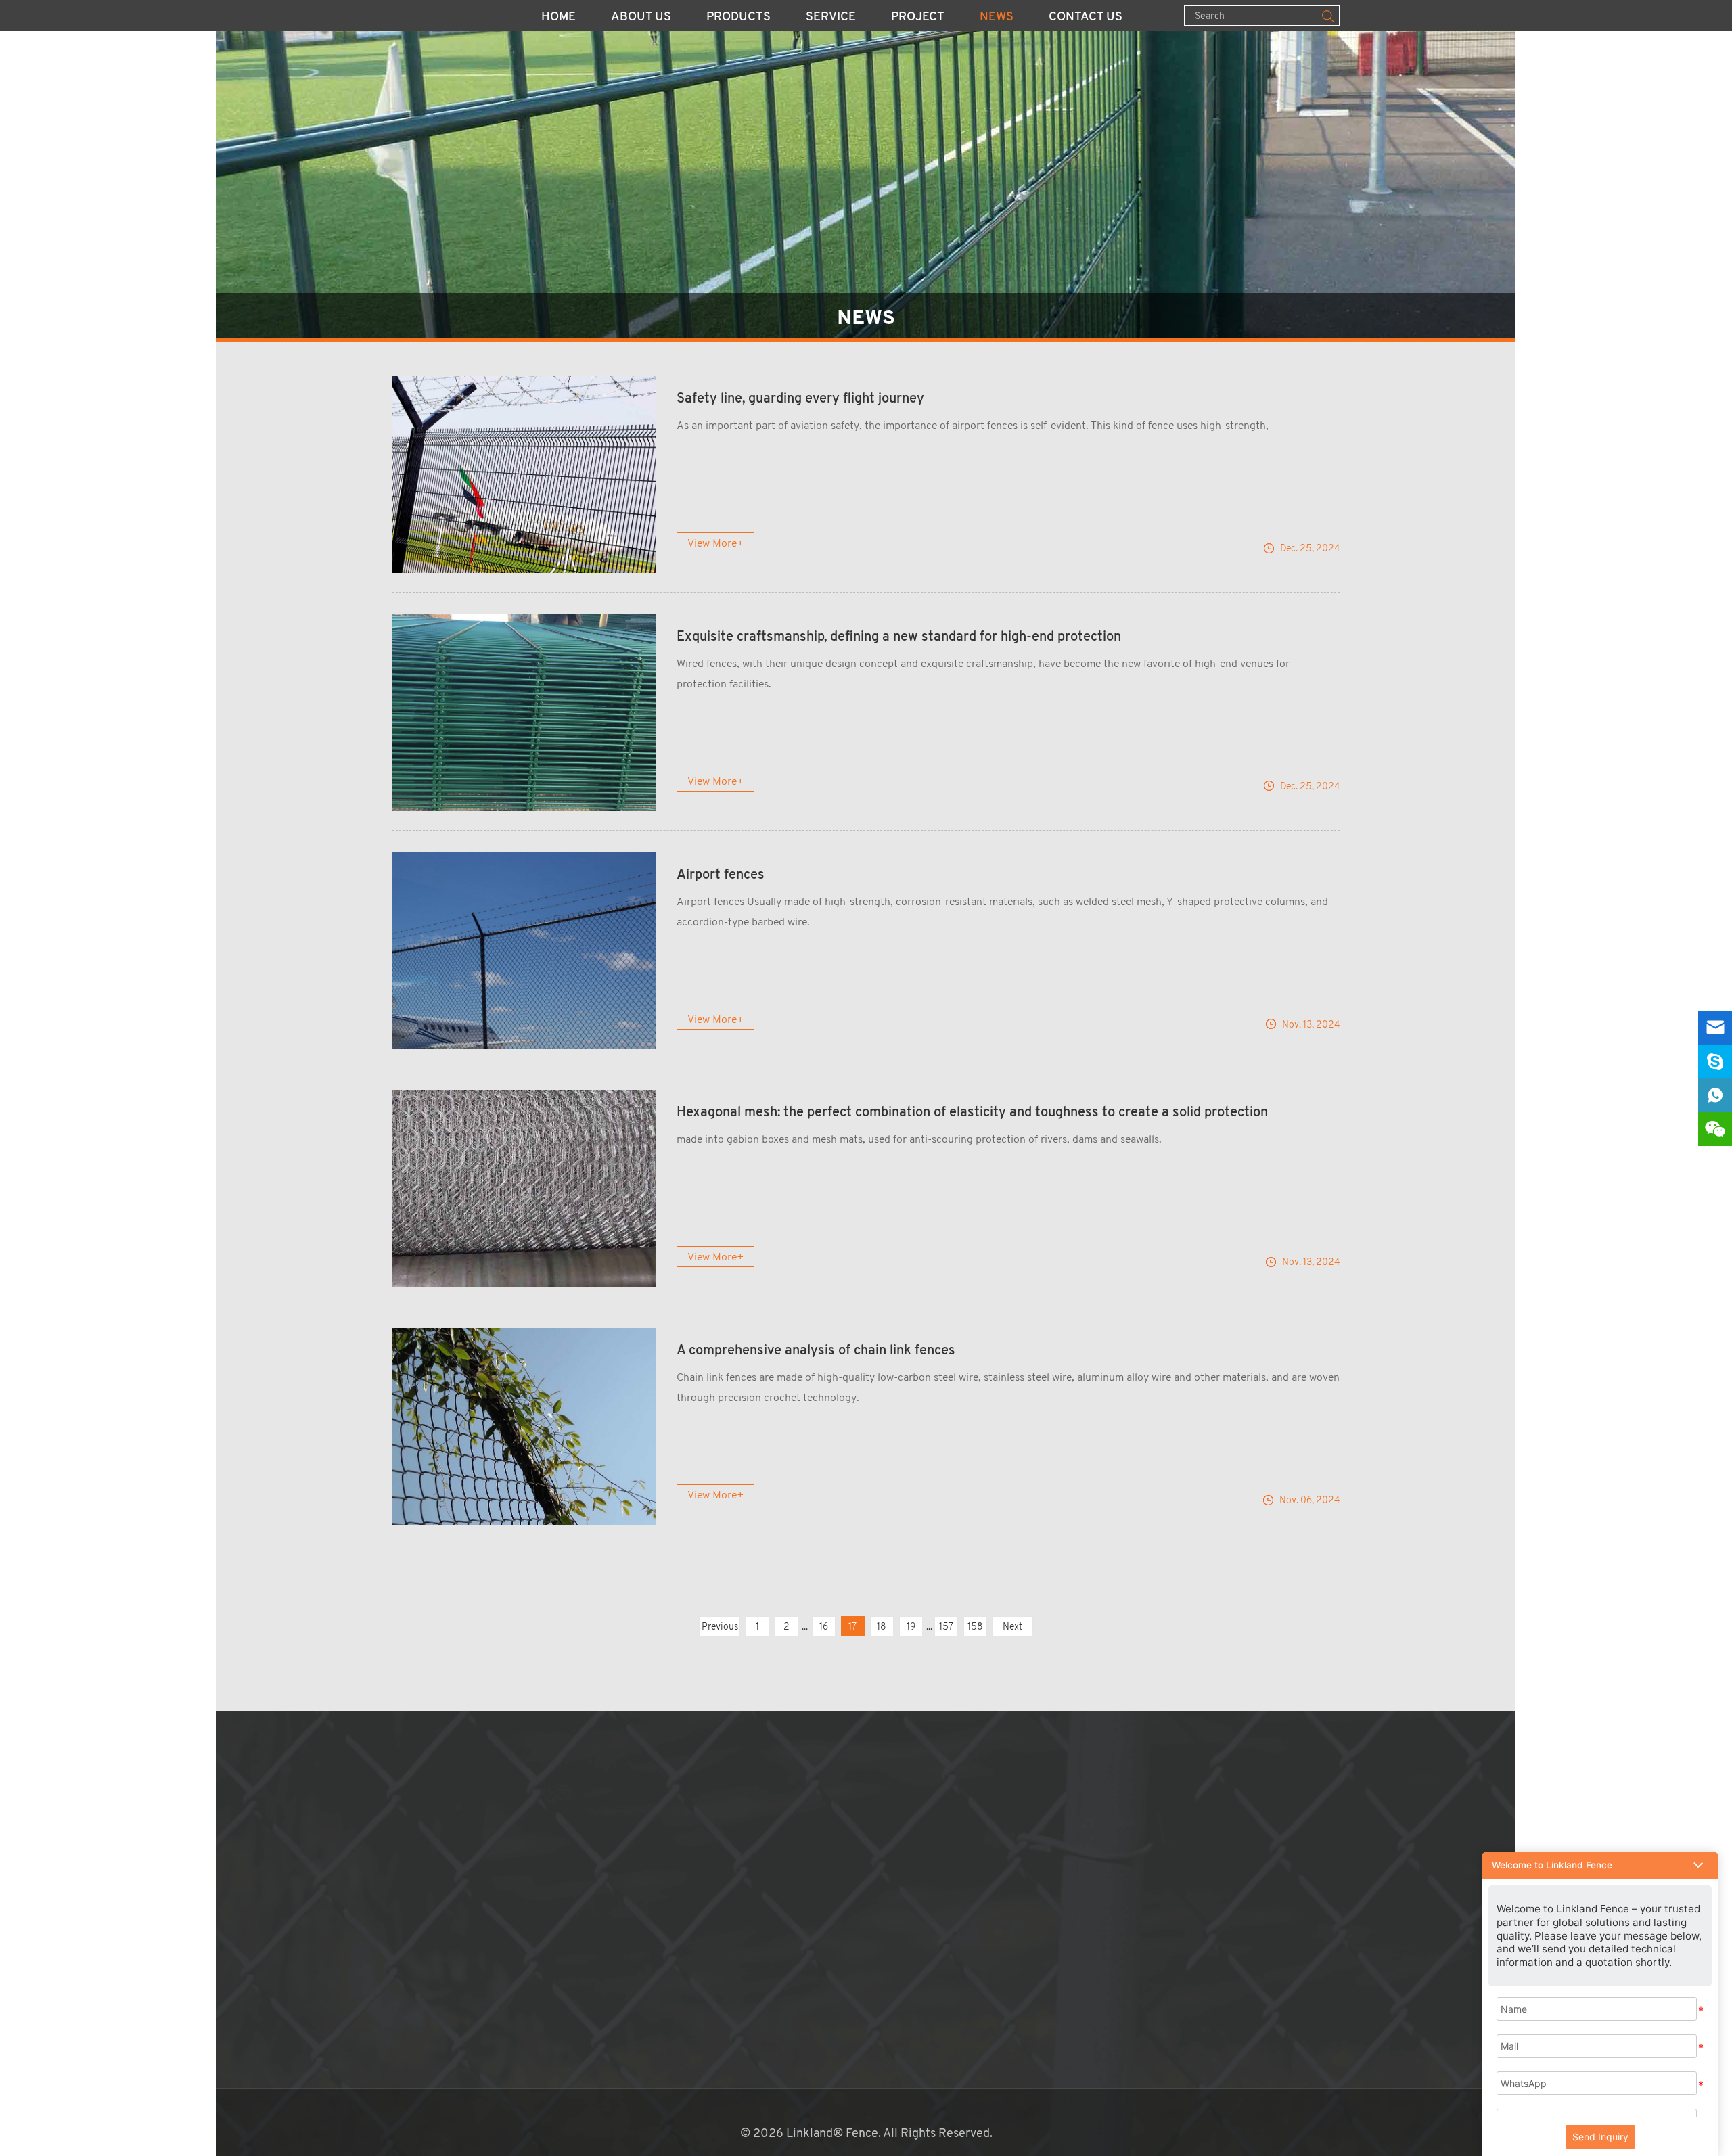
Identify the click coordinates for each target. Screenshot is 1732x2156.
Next (1012, 1626)
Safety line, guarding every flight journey (800, 399)
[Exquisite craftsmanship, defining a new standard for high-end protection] (524, 713)
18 (882, 1626)
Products (738, 18)
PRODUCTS (647, 1758)
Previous (720, 1626)
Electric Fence (643, 2040)
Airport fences (721, 875)
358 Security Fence (657, 1823)
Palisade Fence (644, 1922)
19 (911, 1626)
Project (918, 18)
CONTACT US (883, 1758)
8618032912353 (937, 1883)
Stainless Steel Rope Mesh (675, 2059)
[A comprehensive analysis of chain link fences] (524, 1426)
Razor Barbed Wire (655, 1961)
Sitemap (857, 1942)
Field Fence (636, 1883)
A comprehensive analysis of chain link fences (816, 1351)
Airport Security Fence (665, 1862)
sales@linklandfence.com (940, 1843)
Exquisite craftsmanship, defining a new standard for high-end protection (899, 637)
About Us (641, 18)
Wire (618, 1981)
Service (831, 18)
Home (559, 18)
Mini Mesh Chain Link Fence (678, 2020)
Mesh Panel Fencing (657, 1784)
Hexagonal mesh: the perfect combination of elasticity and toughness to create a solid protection (972, 1113)
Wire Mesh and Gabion (663, 1942)
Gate (618, 2000)
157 (946, 1626)
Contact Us (1086, 18)
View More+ (716, 543)
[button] (1600, 1865)
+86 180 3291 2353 (924, 1862)
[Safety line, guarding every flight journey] (524, 475)
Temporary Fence (651, 1843)
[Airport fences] (524, 951)
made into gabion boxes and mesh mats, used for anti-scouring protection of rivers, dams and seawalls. (919, 1139)
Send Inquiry (1600, 2137)
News (997, 18)
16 (824, 1626)
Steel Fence (637, 1902)
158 (975, 1626)
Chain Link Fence (650, 1804)
